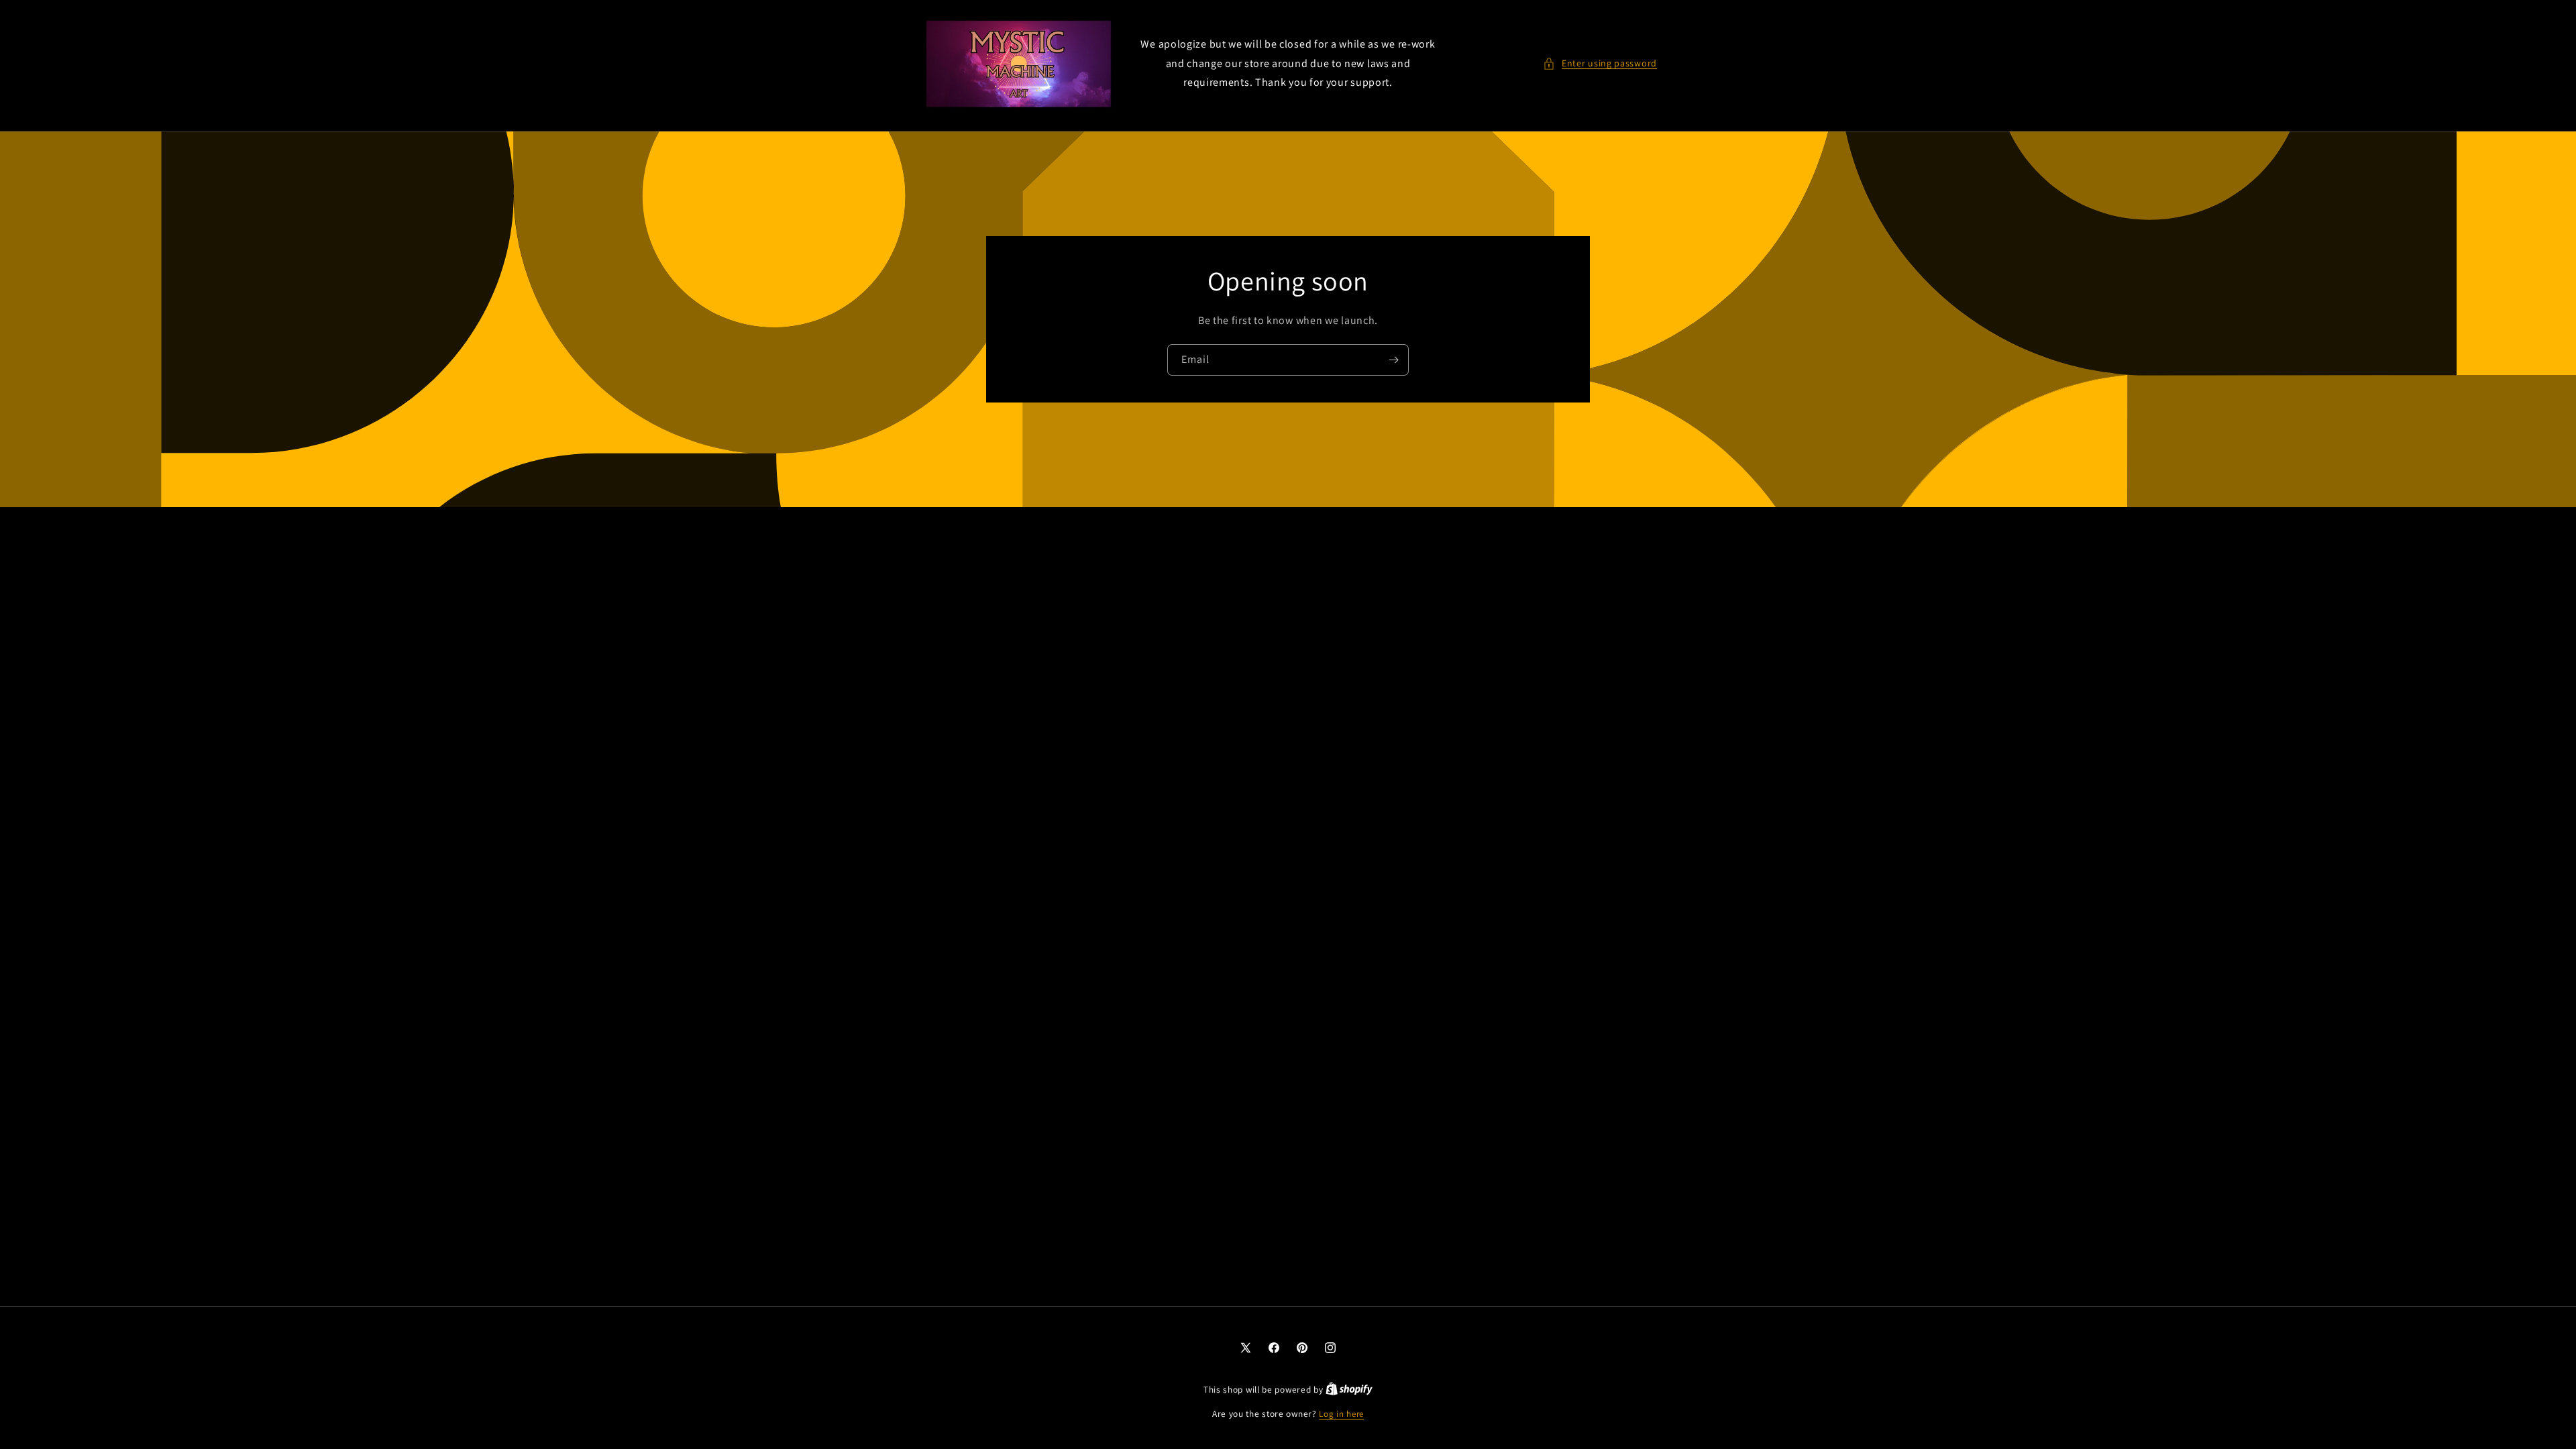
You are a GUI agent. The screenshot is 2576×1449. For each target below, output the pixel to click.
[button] (1600, 63)
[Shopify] (1349, 1390)
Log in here (1341, 1414)
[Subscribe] (1393, 360)
